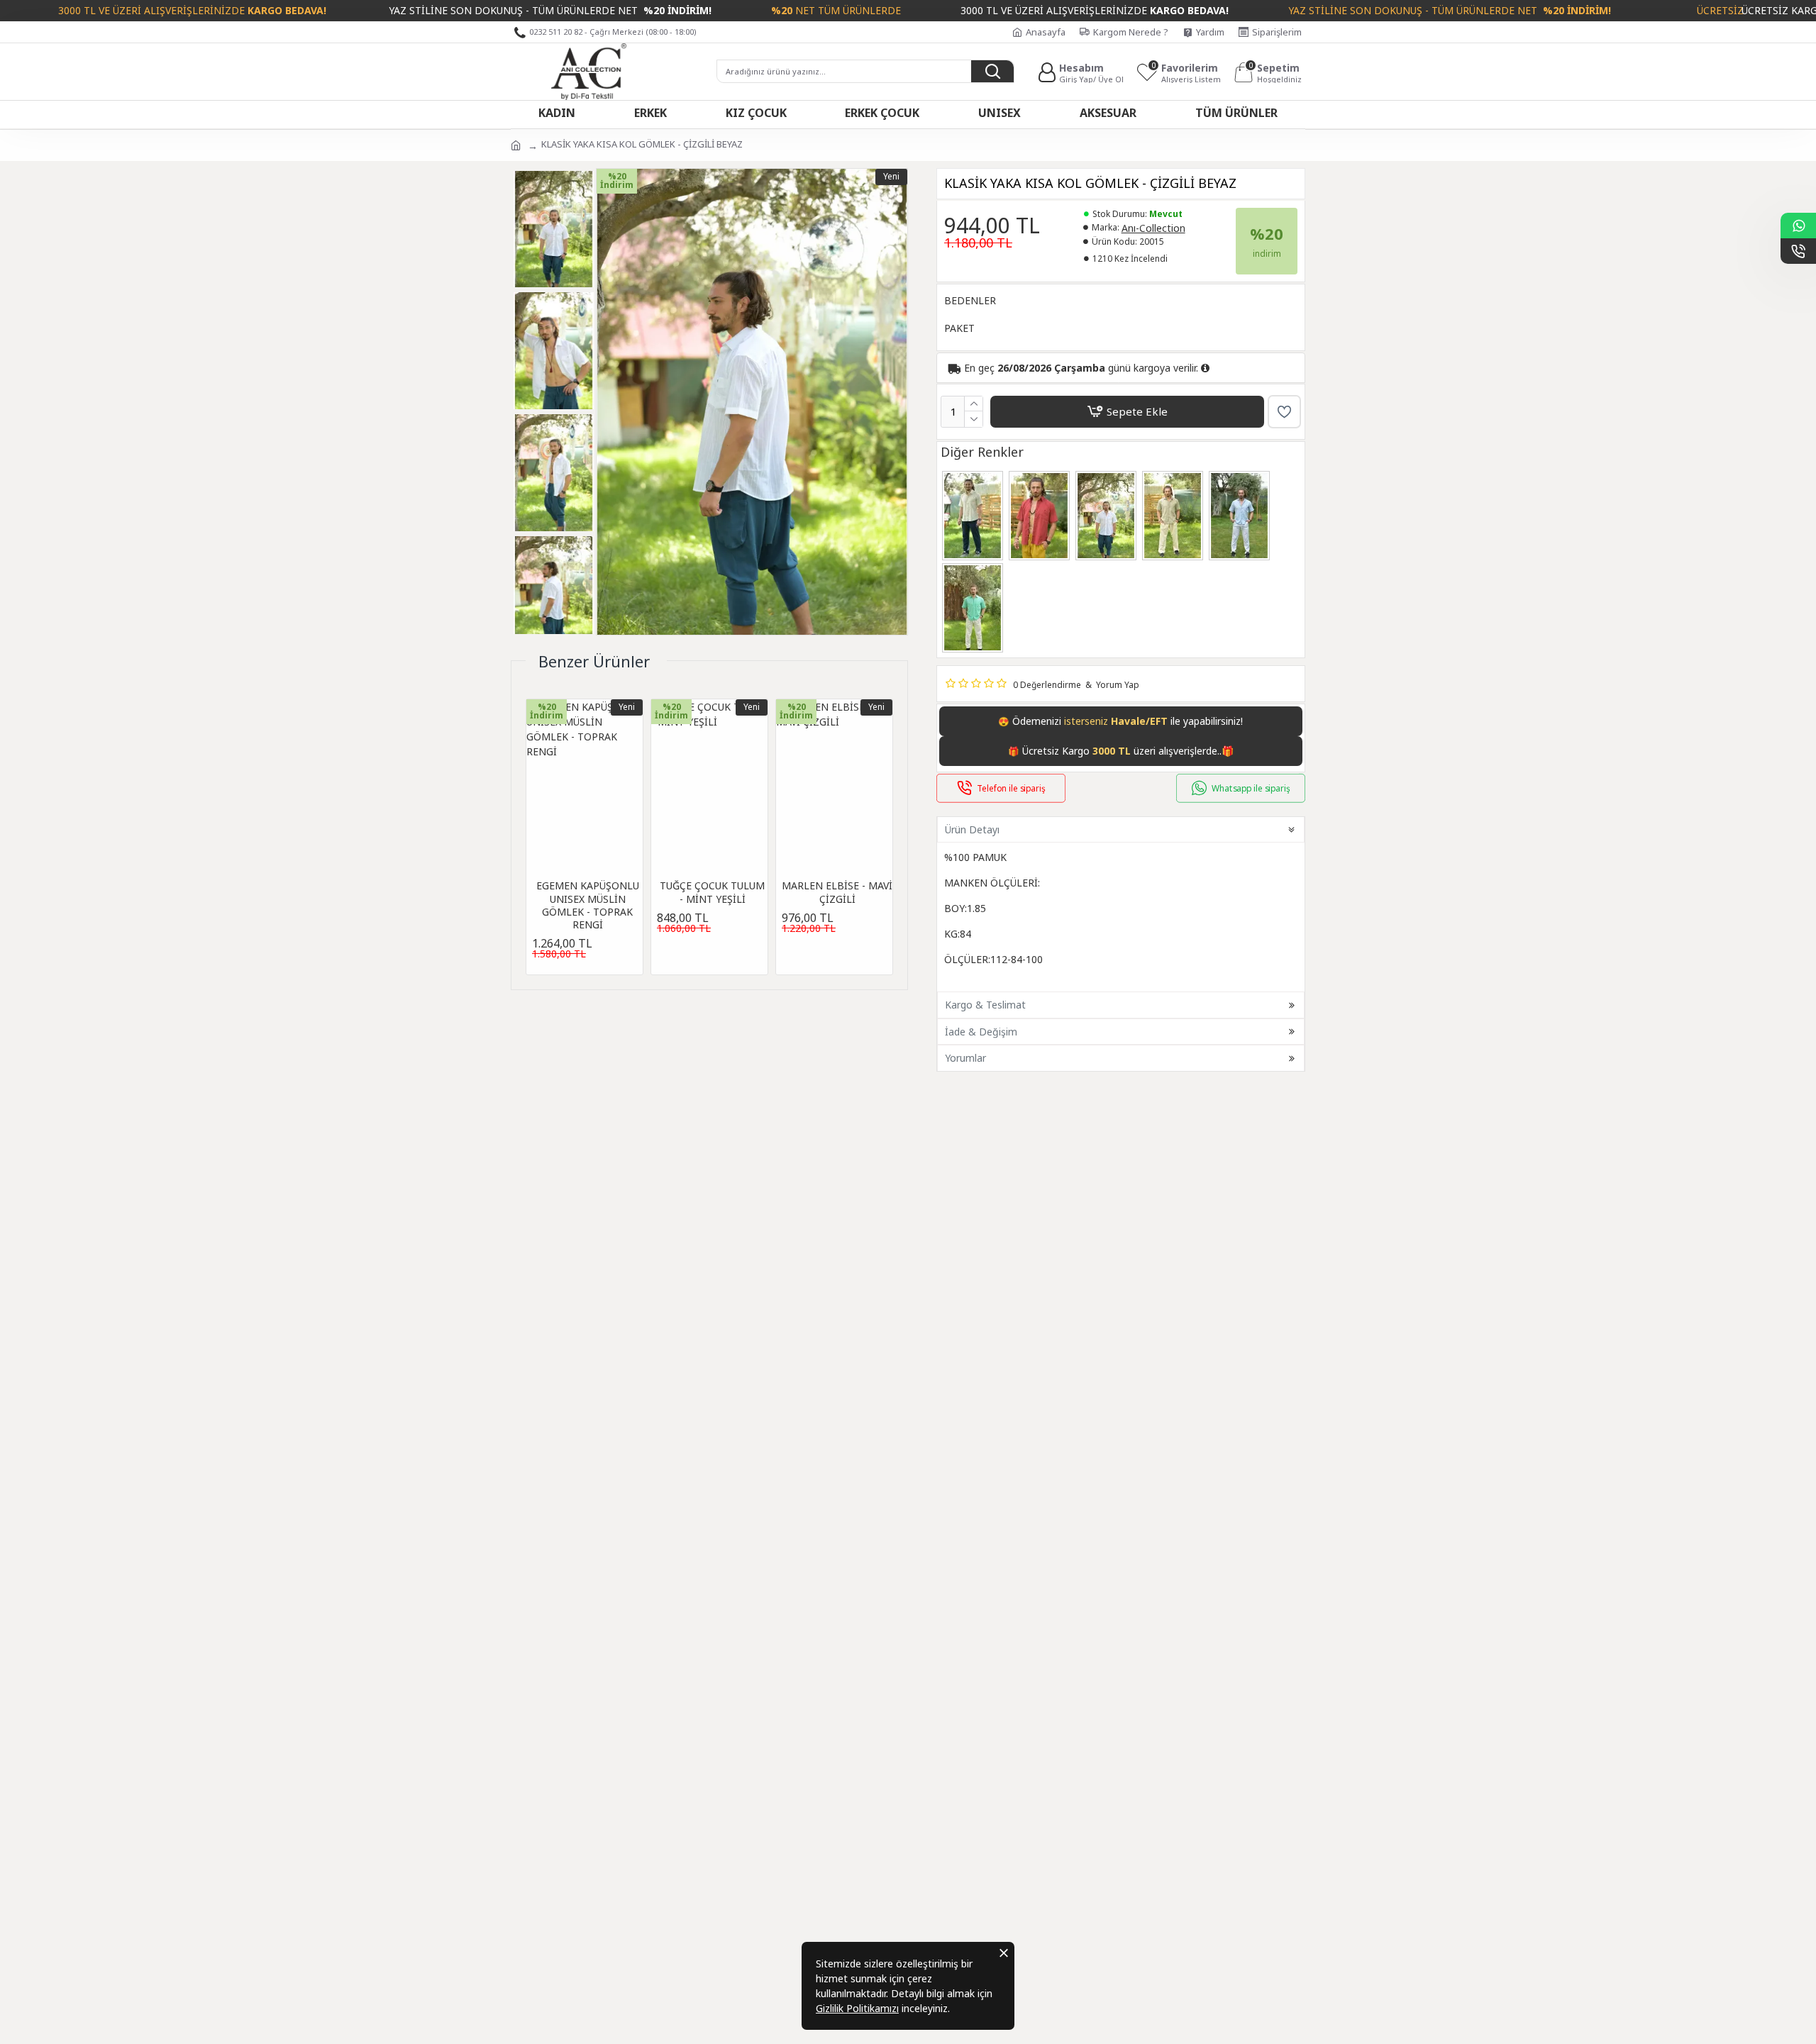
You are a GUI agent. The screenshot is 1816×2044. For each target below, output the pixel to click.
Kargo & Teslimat (985, 1005)
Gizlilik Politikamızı (857, 2008)
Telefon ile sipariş (1011, 788)
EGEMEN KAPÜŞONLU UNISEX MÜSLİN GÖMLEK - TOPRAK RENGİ (588, 905)
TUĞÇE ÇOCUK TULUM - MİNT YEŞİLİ (712, 892)
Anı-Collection (1153, 228)
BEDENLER (970, 300)
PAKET (959, 328)
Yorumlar (965, 1058)
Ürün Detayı (972, 829)
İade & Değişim (981, 1032)
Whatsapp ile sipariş (1251, 788)
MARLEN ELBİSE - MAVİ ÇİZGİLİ (837, 892)
